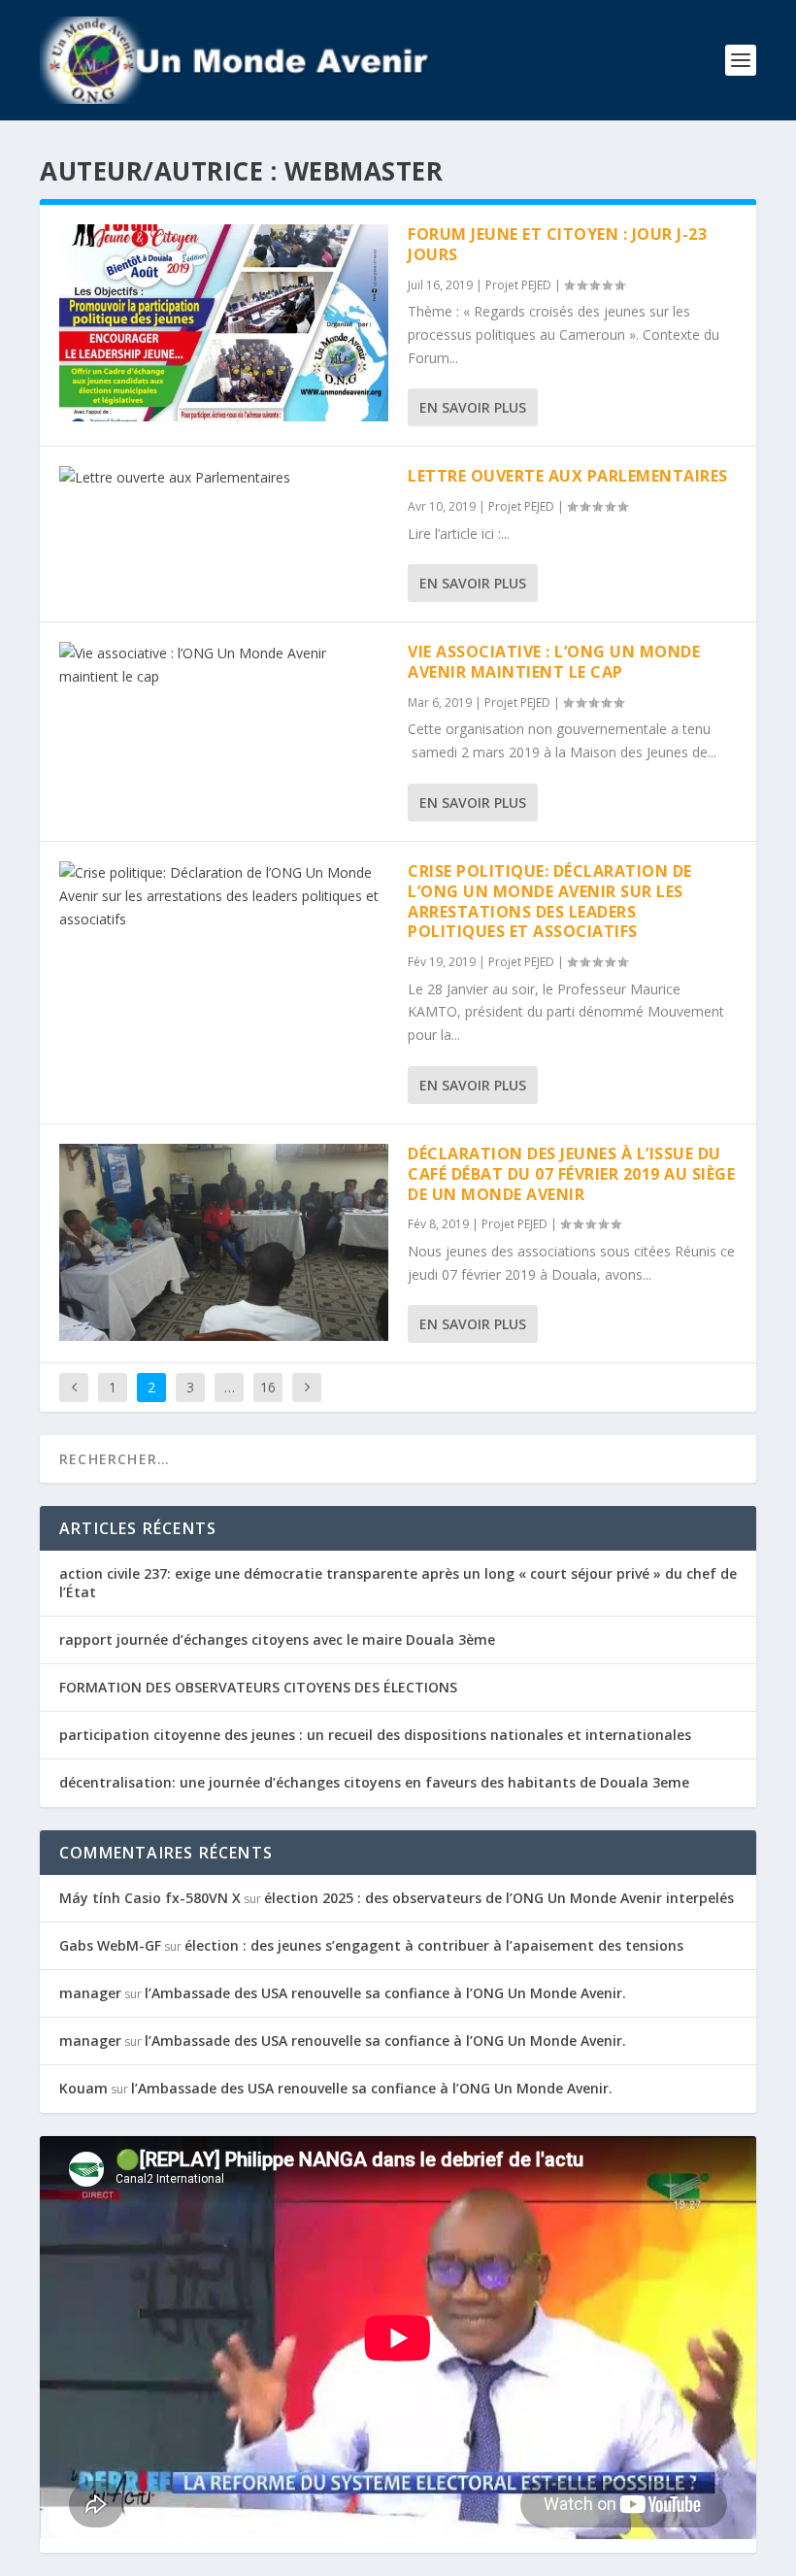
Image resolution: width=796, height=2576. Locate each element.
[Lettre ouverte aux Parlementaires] (224, 478)
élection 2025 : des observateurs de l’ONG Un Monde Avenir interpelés (499, 1898)
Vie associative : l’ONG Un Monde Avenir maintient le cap (554, 662)
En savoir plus (473, 407)
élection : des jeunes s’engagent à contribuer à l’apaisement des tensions (434, 1945)
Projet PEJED (518, 285)
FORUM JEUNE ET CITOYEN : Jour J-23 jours (557, 244)
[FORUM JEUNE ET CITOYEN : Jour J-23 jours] (224, 323)
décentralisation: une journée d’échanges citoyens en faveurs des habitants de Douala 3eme (374, 1782)
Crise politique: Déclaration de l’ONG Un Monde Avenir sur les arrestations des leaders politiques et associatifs (550, 901)
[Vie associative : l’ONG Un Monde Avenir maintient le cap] (224, 665)
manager (90, 1993)
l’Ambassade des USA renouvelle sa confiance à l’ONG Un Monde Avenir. (385, 1993)
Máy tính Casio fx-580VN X (150, 1898)
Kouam (83, 2088)
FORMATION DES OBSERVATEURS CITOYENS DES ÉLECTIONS (258, 1687)
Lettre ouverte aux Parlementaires (568, 476)
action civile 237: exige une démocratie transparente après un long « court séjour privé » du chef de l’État (398, 1582)
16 (268, 1387)
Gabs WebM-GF (110, 1945)
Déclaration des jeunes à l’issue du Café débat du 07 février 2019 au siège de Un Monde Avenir (571, 1174)
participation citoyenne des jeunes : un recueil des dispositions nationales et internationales (375, 1735)
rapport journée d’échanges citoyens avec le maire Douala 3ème (277, 1639)
